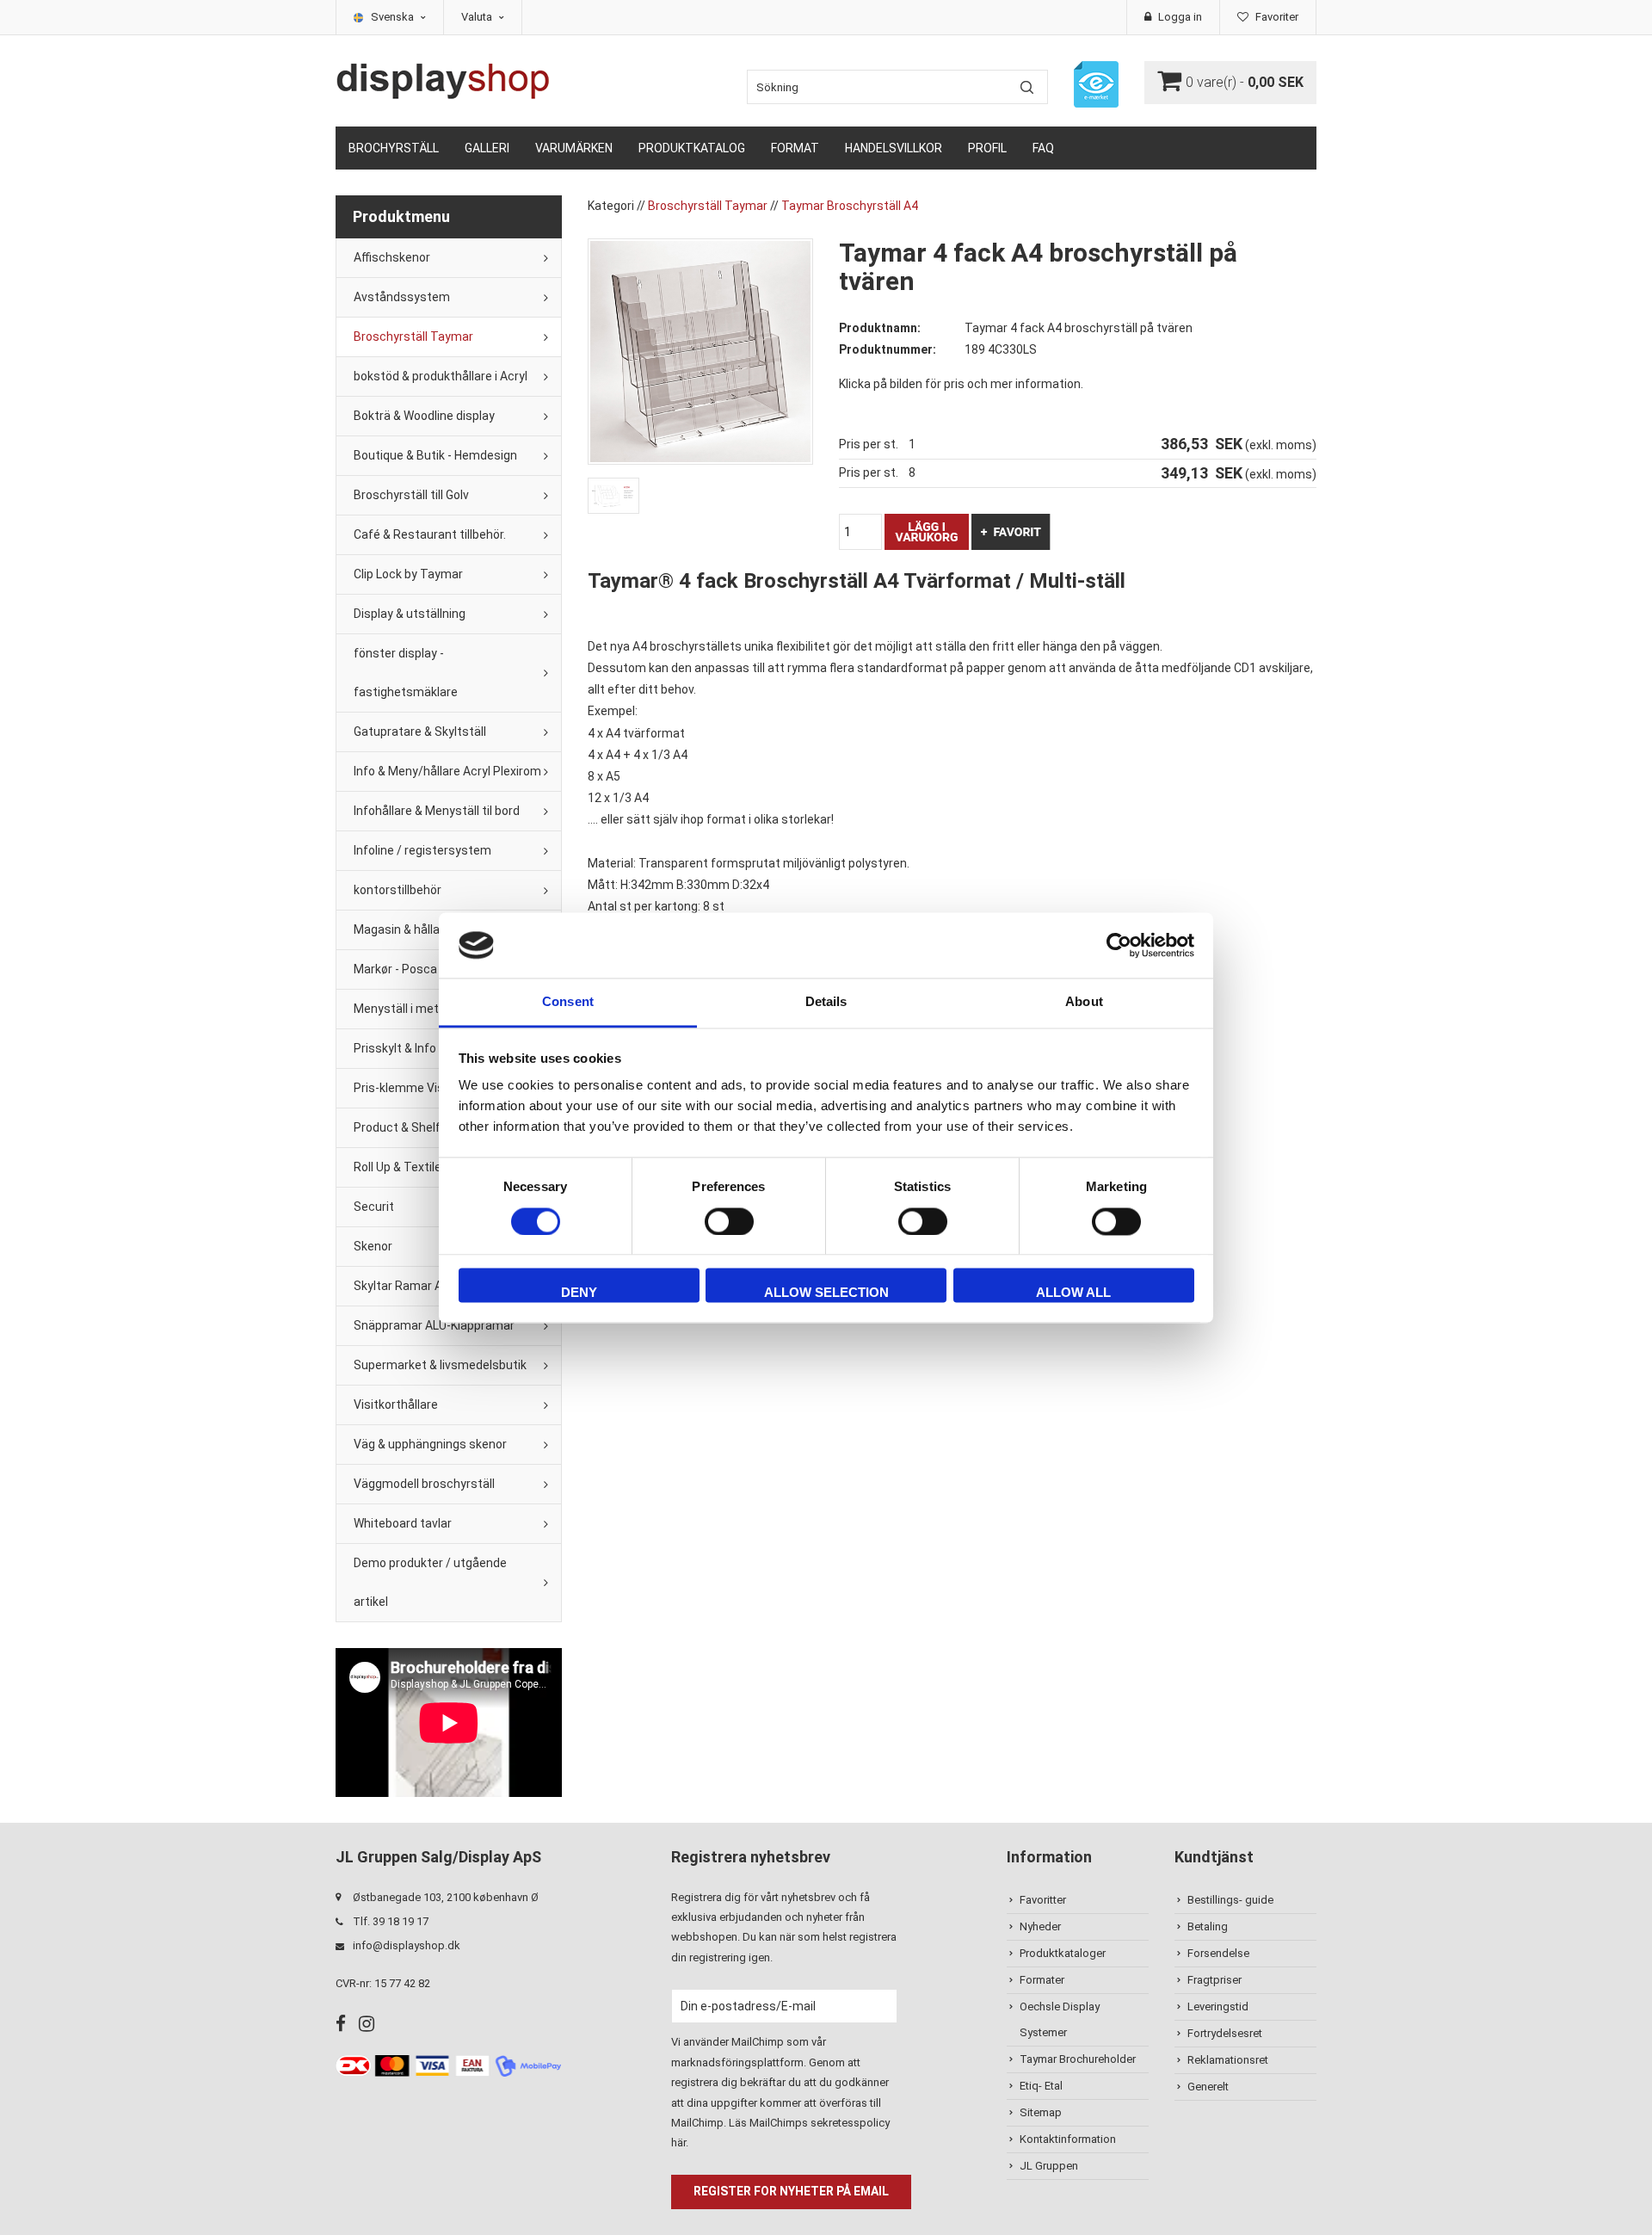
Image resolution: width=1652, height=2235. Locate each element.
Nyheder (1040, 1926)
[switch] (729, 1221)
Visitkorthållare (396, 1405)
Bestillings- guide (1230, 1900)
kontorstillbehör (398, 890)
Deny (579, 1293)
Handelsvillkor (894, 148)
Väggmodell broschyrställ (424, 1484)
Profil (987, 148)
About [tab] (1084, 1002)
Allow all (1073, 1293)
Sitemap (1041, 2112)
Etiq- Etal (1041, 2086)
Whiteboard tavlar (403, 1523)
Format (795, 148)
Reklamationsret (1228, 2060)
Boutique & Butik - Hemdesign (435, 455)
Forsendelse (1218, 1953)
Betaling (1208, 1926)
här (678, 2142)
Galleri (487, 148)
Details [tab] (826, 1002)
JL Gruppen (1049, 2166)
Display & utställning (410, 614)
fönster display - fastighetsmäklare (406, 673)
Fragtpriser (1214, 1980)
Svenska (394, 17)
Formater (1042, 1980)
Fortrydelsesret (1225, 2033)
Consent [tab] (568, 1002)
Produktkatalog (692, 148)
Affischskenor (392, 257)
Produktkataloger (1063, 1953)
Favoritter (1043, 1900)
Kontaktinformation (1068, 2139)
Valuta (478, 17)
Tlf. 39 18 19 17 (391, 1921)
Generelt (1208, 2087)
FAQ (1043, 148)
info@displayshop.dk (407, 1945)
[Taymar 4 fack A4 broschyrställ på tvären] (700, 350)
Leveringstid (1218, 2007)
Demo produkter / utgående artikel (430, 1582)
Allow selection (826, 1293)
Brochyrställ (394, 148)
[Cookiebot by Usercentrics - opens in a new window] (1119, 945)
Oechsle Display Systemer (1060, 2019)
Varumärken (574, 148)
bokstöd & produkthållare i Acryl (441, 376)
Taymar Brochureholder (1078, 2059)
